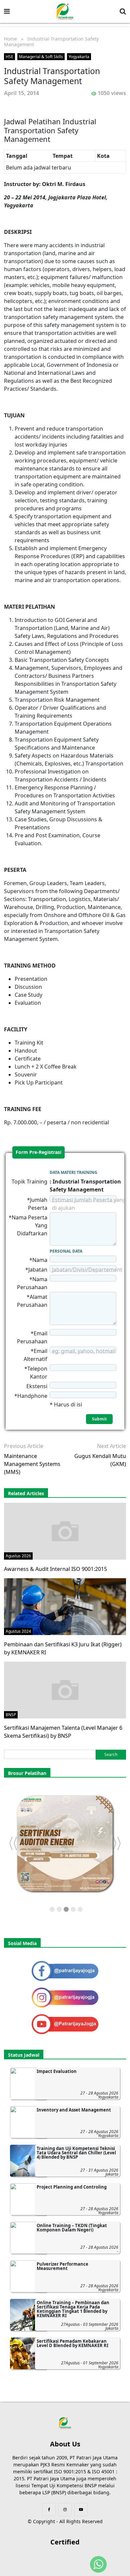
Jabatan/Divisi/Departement (87, 1270)
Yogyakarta (79, 57)
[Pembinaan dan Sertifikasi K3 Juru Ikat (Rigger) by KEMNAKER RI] (65, 1606)
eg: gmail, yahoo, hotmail (84, 1351)
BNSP (11, 1715)
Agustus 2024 (18, 1631)
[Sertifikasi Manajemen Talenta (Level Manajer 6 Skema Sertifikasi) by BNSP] (65, 1690)
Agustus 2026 (18, 1556)
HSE (9, 57)
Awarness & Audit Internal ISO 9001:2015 (55, 1569)
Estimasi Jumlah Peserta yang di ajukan (89, 1204)
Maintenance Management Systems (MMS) (32, 1464)
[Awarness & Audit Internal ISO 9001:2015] (65, 1531)
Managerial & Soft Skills (41, 57)
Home (10, 39)
